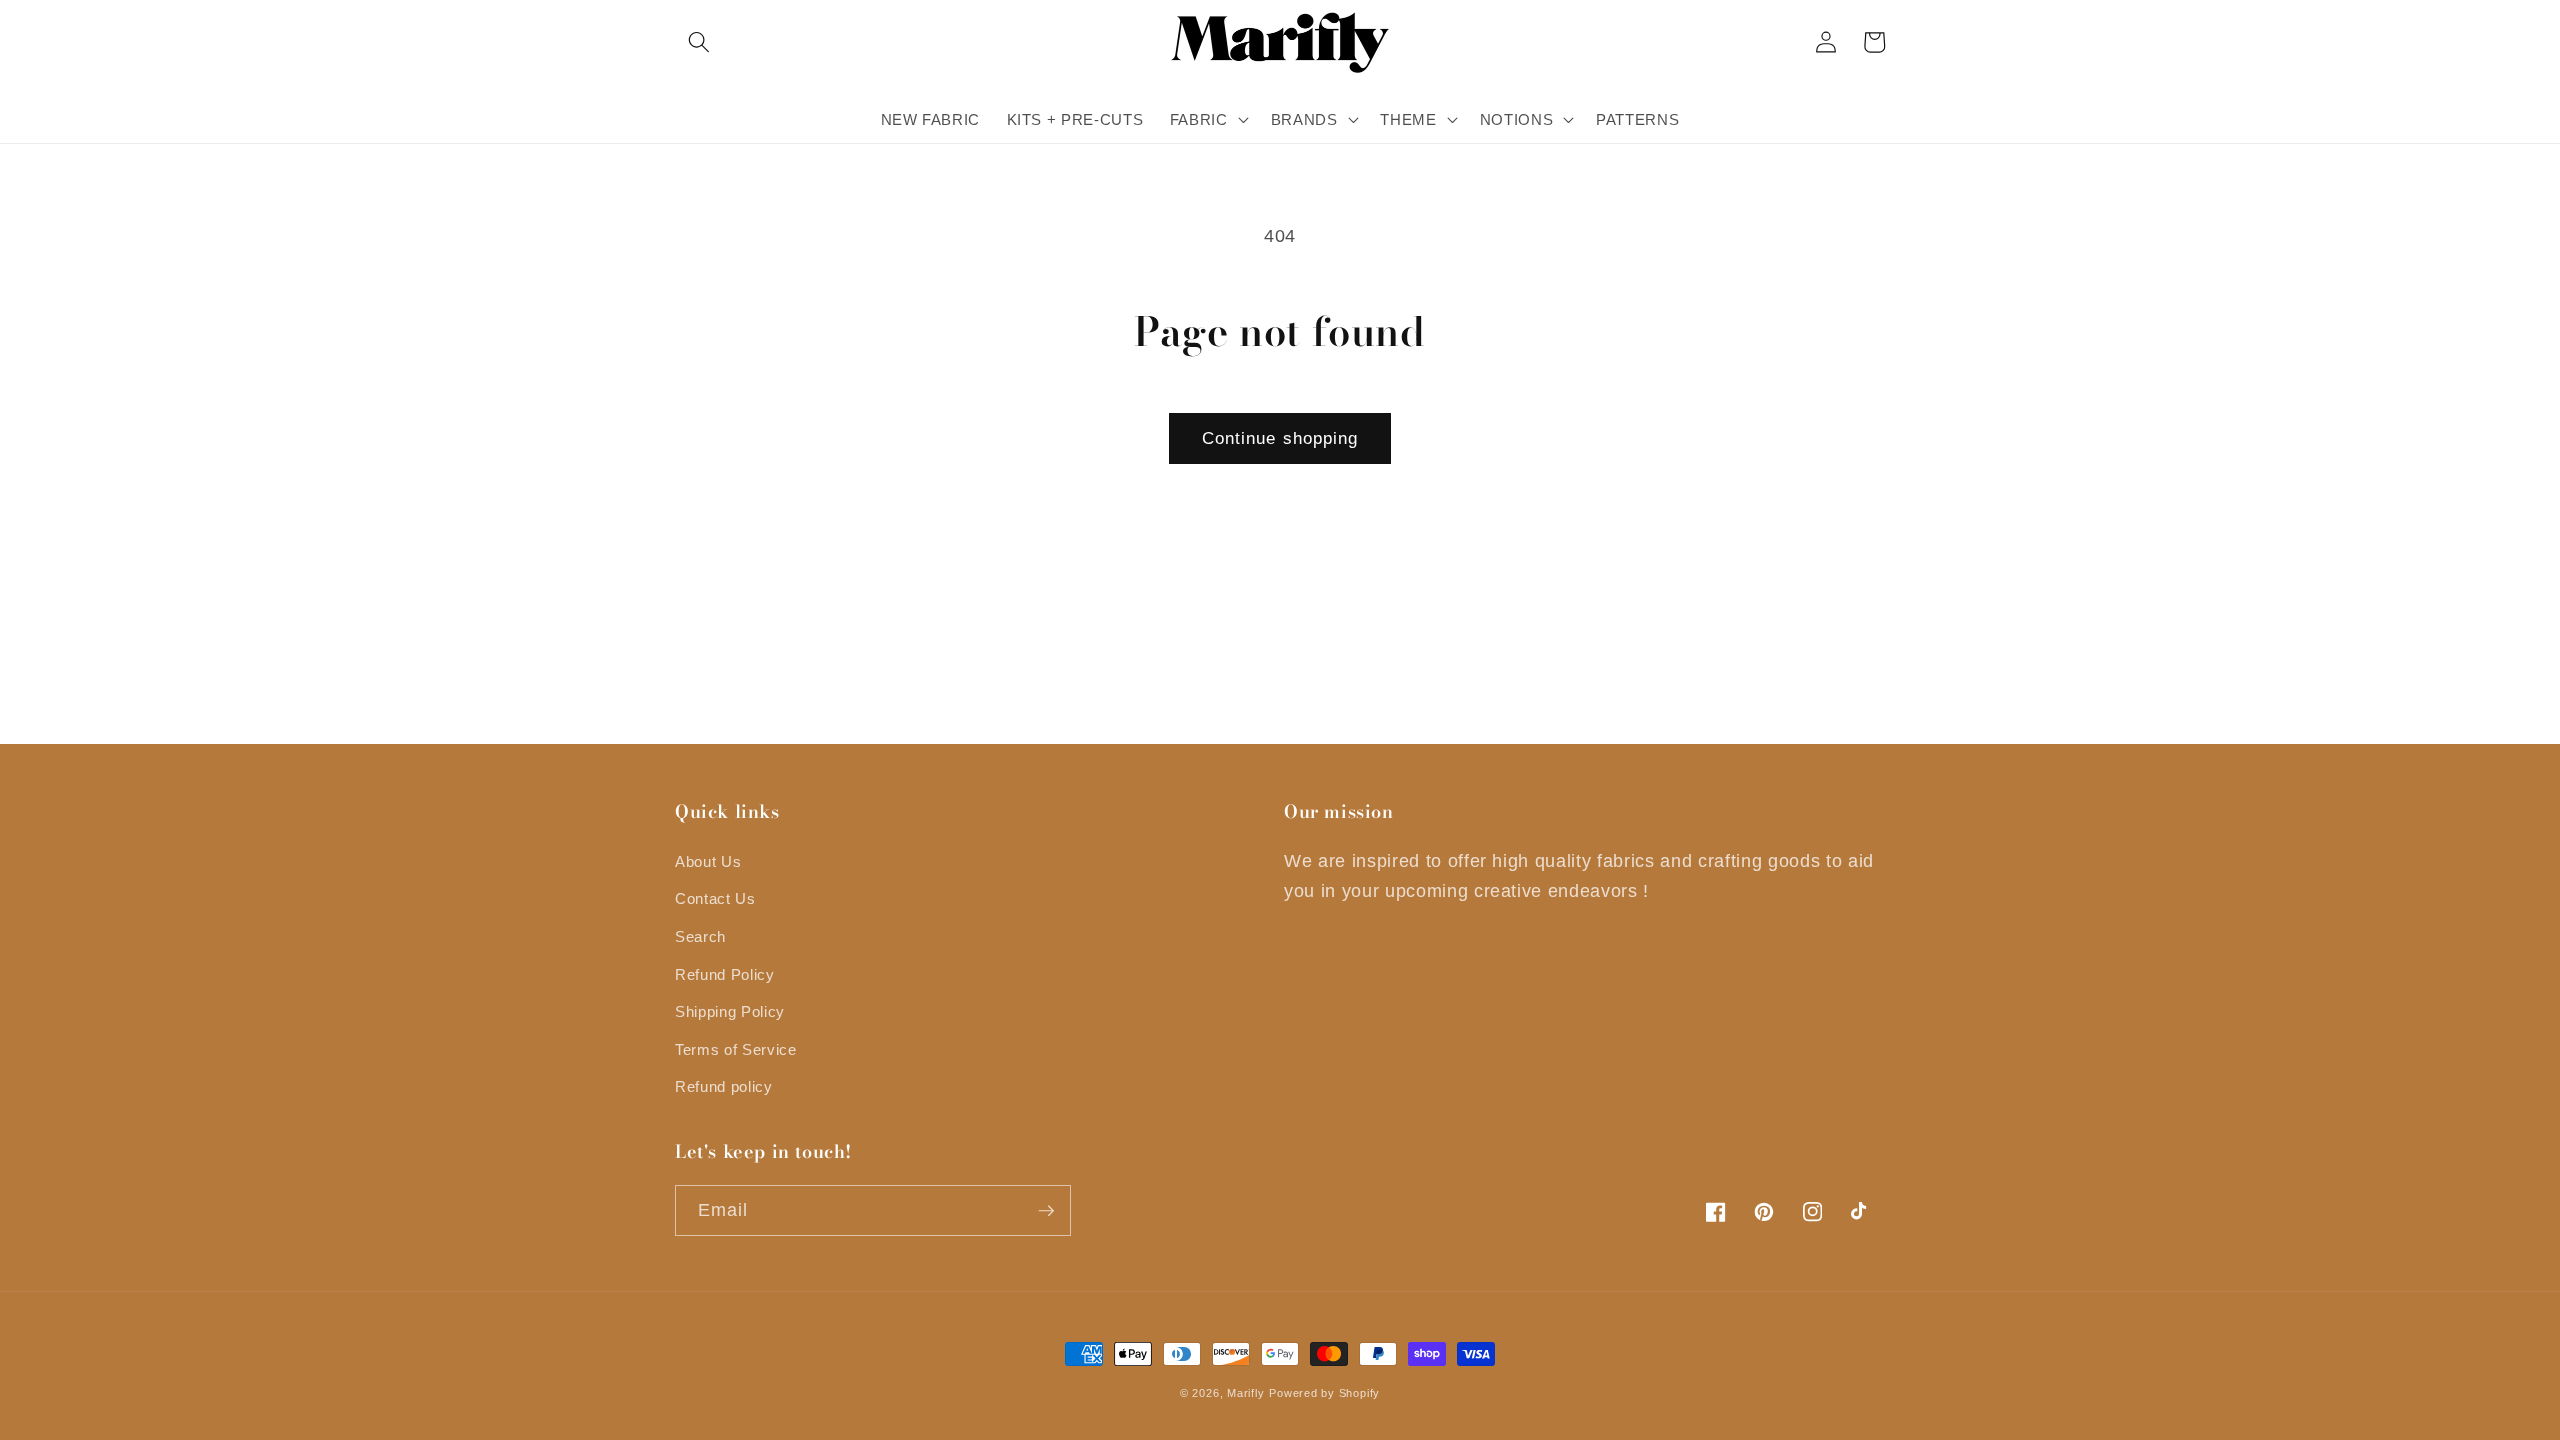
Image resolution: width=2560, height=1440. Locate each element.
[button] (699, 42)
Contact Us (715, 898)
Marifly (1245, 1393)
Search (700, 936)
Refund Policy (725, 974)
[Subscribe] (1046, 1211)
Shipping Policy (730, 1011)
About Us (708, 861)
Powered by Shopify (1324, 1393)
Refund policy (724, 1086)
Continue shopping (1280, 438)
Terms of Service (736, 1049)
